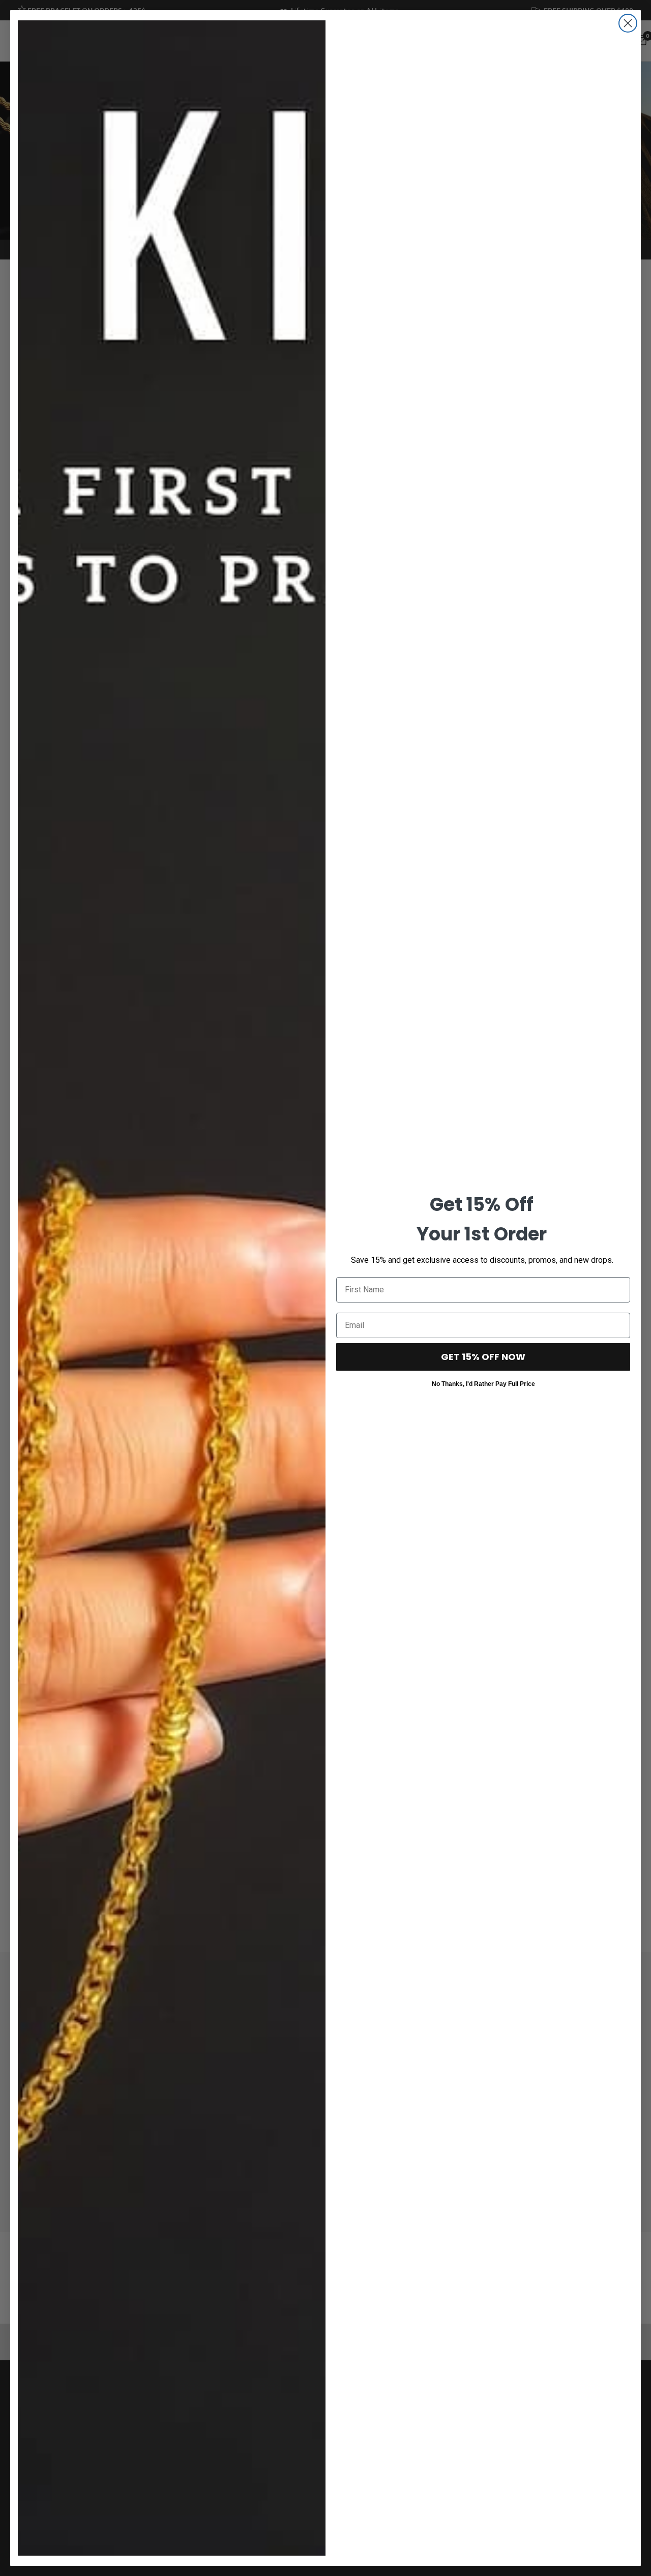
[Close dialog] (628, 23)
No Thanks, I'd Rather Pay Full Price (483, 1383)
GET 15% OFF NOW (483, 1357)
